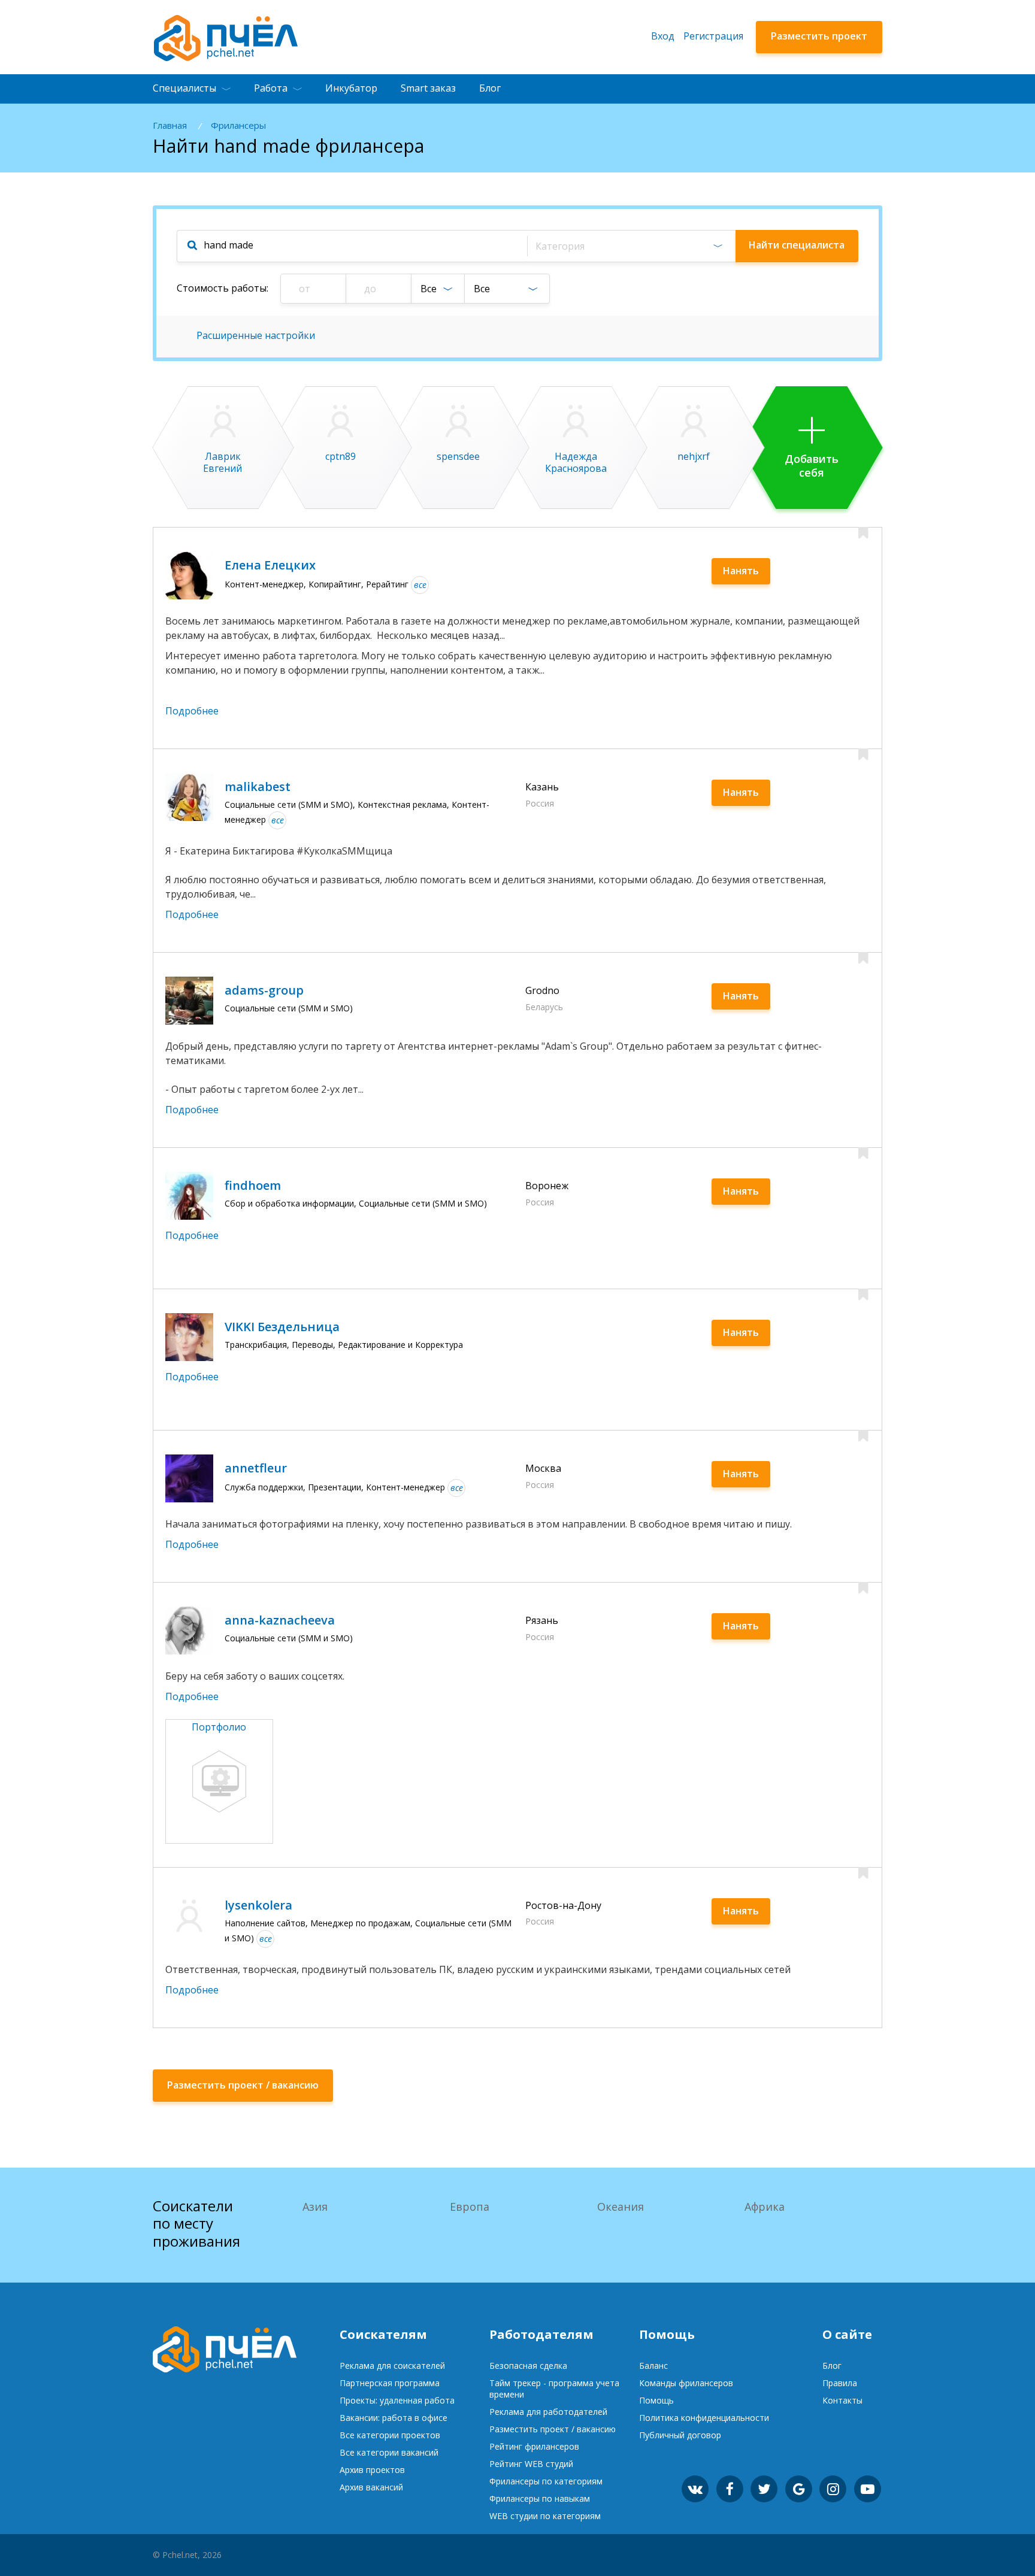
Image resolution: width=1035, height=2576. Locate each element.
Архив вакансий (371, 2487)
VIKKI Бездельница (282, 1327)
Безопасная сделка (528, 2366)
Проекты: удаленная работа (397, 2400)
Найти (797, 245)
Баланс (653, 2366)
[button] (631, 246)
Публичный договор (680, 2435)
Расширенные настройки (256, 335)
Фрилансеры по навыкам (540, 2498)
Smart (428, 88)
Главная (170, 125)
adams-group (264, 990)
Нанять (741, 571)
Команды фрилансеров (686, 2383)
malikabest (258, 787)
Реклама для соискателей (392, 2366)
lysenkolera (258, 1905)
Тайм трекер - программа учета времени (554, 2389)
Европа (470, 2207)
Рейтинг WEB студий (531, 2464)
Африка (765, 2207)
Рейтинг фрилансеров (534, 2446)
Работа (271, 88)
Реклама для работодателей (548, 2412)
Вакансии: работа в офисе (394, 2418)
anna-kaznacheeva (280, 1620)
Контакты (842, 2400)
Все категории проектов (390, 2435)
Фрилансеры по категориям (546, 2481)
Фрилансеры (238, 125)
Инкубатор (351, 88)
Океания (621, 2207)
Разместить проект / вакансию (553, 2429)
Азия (315, 2207)
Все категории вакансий (389, 2452)
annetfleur (256, 1468)
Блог (490, 88)
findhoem (253, 1185)
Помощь (656, 2400)
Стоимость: (223, 288)
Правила (840, 2383)
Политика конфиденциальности (704, 2418)
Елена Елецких (270, 565)
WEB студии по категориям (545, 2516)
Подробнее (192, 711)
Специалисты (184, 88)
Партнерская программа (390, 2383)
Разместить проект (819, 36)
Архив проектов (372, 2470)
